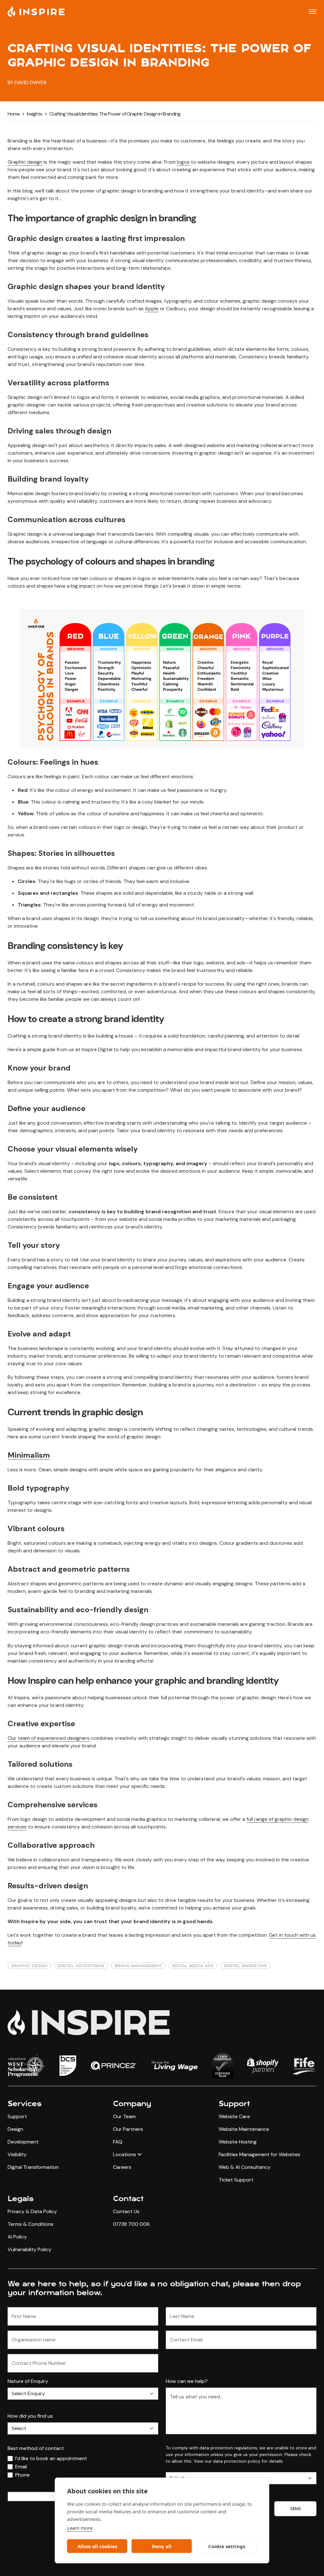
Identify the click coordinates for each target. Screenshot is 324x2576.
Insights (34, 114)
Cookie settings (227, 2546)
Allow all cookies (97, 2546)
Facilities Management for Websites (259, 2154)
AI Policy (17, 2237)
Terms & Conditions (31, 2224)
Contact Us (126, 2211)
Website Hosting (238, 2142)
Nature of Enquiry (28, 2381)
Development (23, 2142)
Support (17, 2116)
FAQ (118, 2142)
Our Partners (128, 2129)
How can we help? (187, 2381)
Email (21, 2467)
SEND (295, 2509)
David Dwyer (31, 82)
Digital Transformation (33, 2167)
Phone (22, 2475)
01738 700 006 (131, 2224)
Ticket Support (236, 2180)
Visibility (17, 2154)
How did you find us (30, 2416)
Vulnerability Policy (29, 2249)
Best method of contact (36, 2448)
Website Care (234, 2116)
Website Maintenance (244, 2129)
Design (15, 2129)
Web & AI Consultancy (245, 2167)
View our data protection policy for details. (239, 2461)
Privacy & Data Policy (32, 2211)
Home (14, 114)
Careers (122, 2167)
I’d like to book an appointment (51, 2458)
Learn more (80, 2528)
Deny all (162, 2546)
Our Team (124, 2116)
